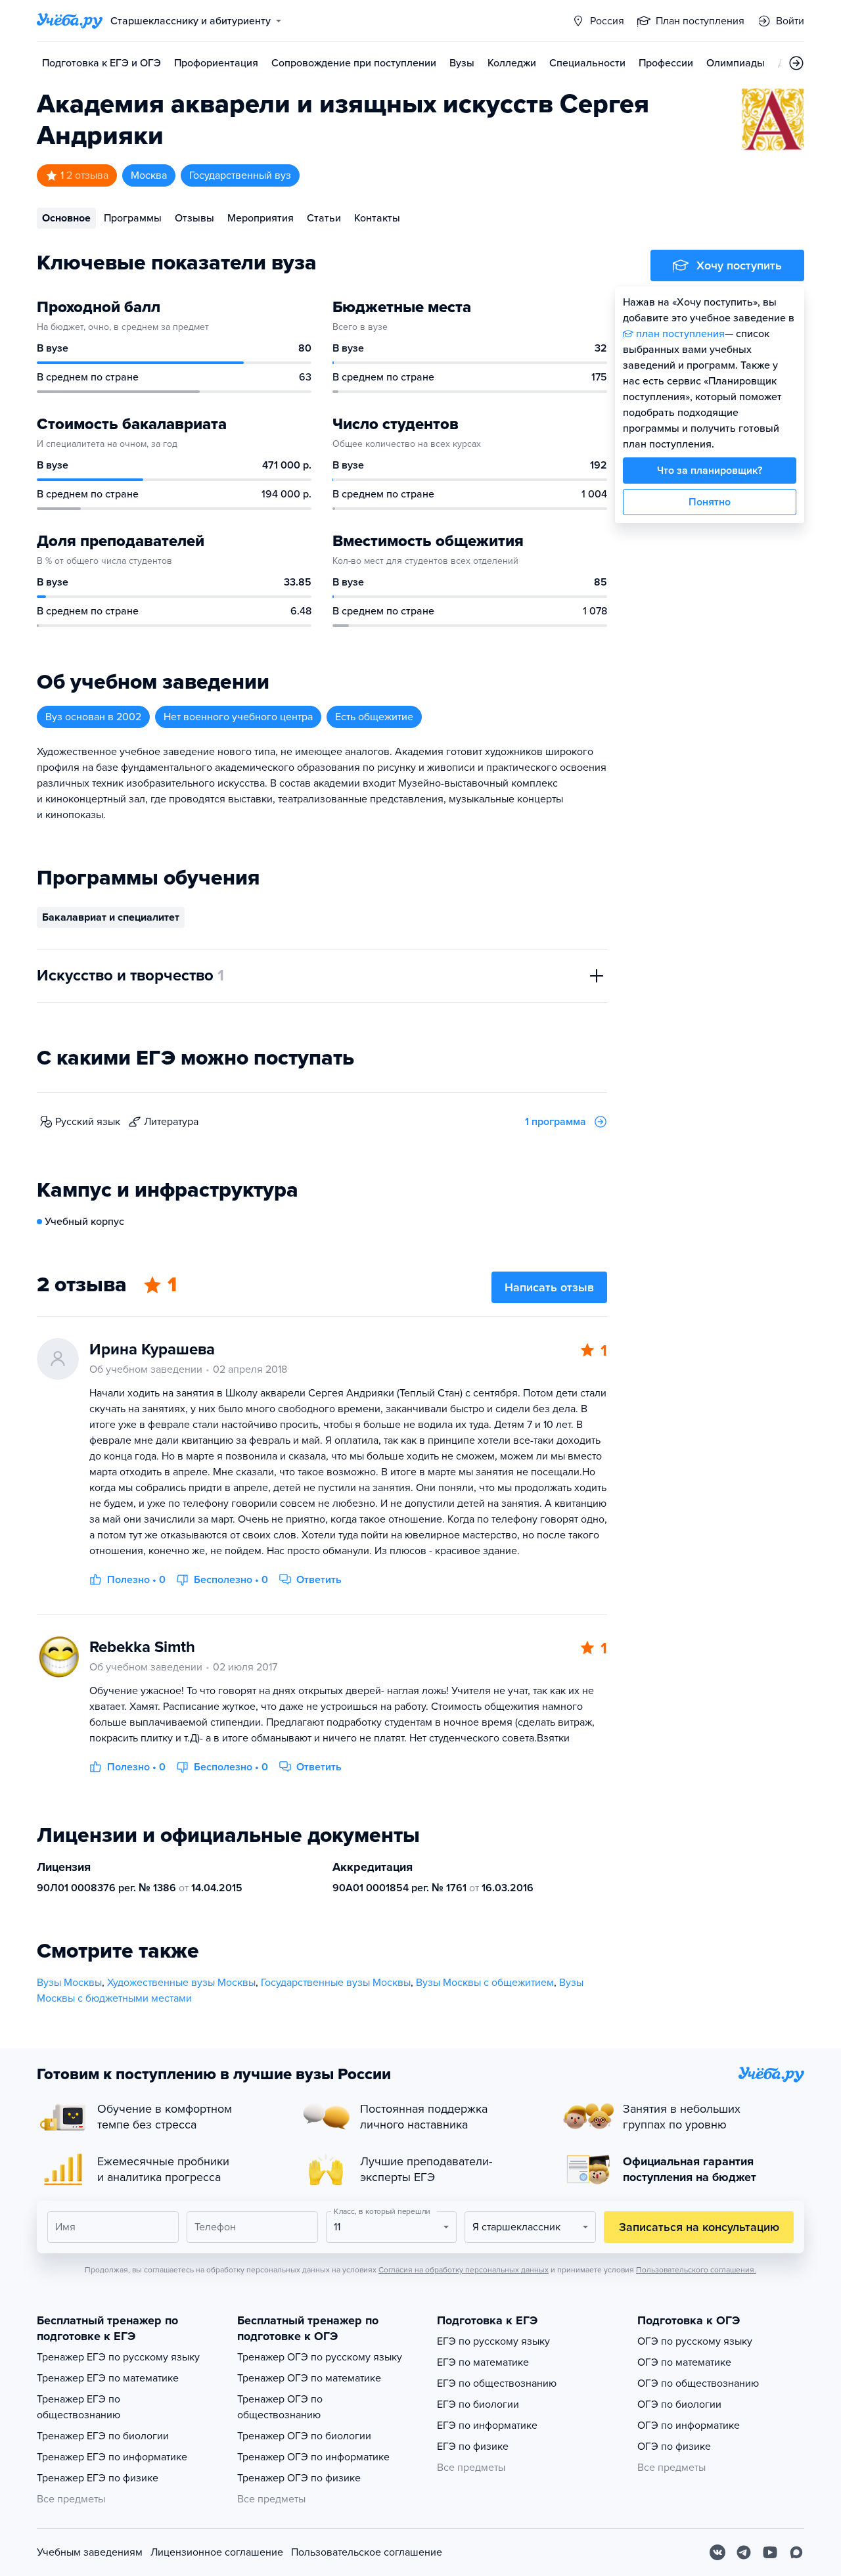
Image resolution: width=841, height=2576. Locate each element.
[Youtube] (770, 2552)
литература (171, 1122)
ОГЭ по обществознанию (698, 2383)
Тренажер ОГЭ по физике (299, 2478)
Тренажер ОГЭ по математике (309, 2378)
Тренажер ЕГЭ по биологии (103, 2436)
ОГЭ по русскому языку (695, 2341)
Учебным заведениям (90, 2552)
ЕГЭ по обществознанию (497, 2383)
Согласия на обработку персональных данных (464, 2270)
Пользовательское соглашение (367, 2552)
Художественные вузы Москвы (181, 1983)
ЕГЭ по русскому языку (493, 2341)
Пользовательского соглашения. (696, 2270)
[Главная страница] (70, 21)
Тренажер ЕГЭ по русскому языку (118, 2357)
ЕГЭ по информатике (487, 2426)
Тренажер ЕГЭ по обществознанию (79, 2407)
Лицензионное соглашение (217, 2552)
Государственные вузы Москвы (336, 1983)
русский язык (88, 1122)
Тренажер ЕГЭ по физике (98, 2478)
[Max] (796, 2552)
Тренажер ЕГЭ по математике (108, 2378)
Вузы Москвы (69, 1983)
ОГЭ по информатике (689, 2426)
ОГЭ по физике (674, 2447)
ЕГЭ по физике (473, 2447)
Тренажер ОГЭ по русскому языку (320, 2357)
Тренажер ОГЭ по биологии (304, 2436)
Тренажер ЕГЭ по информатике (112, 2457)
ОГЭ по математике (684, 2362)
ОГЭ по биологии (679, 2404)
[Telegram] (744, 2552)
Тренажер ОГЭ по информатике (313, 2457)
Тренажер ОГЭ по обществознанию (280, 2407)
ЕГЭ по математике (483, 2362)
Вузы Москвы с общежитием (485, 1983)
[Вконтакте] (717, 2552)
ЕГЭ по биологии (478, 2404)
